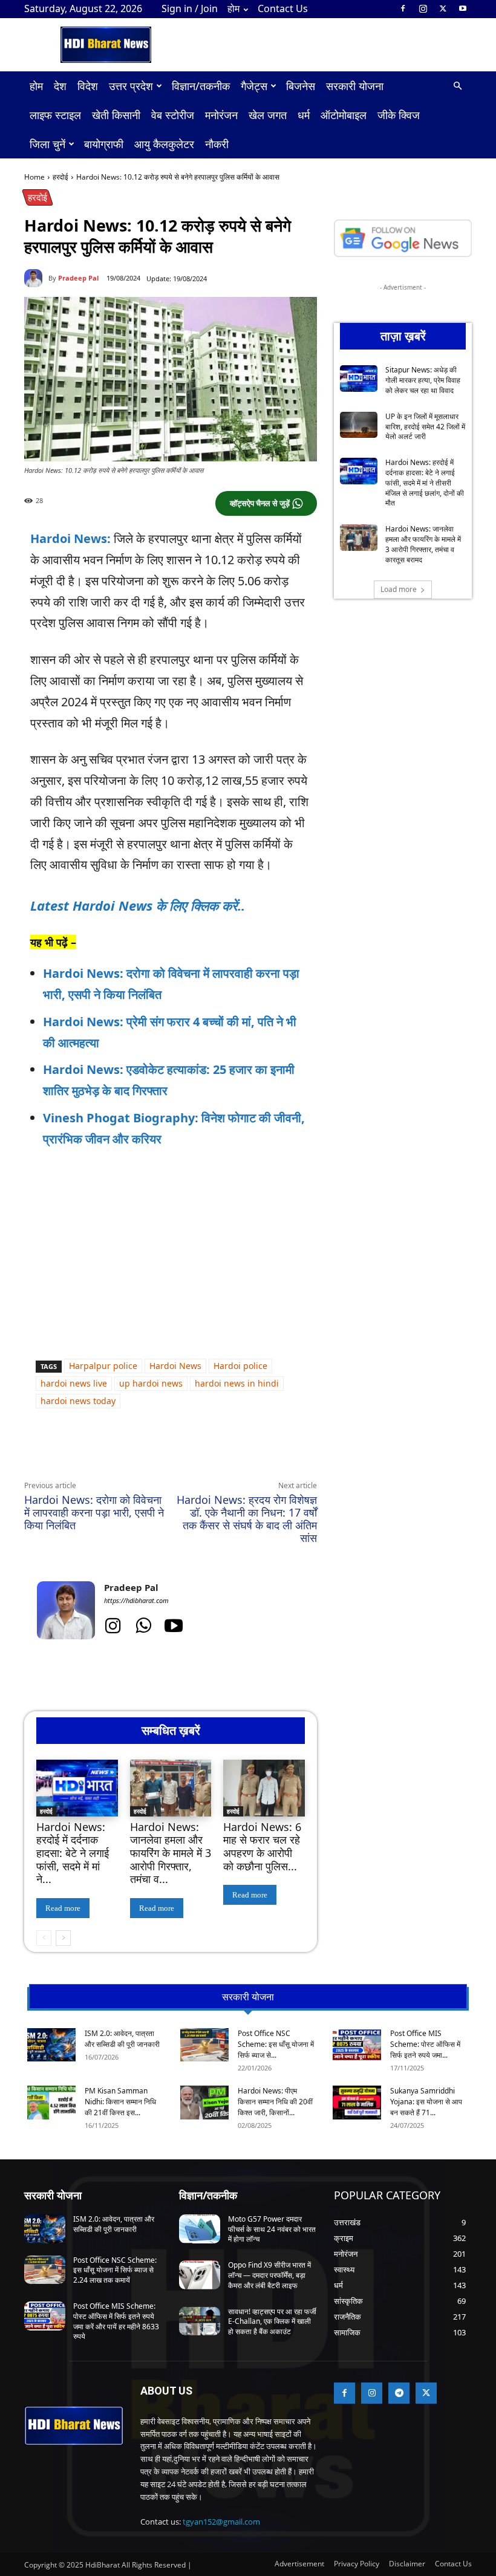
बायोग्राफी (104, 144)
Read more (63, 1908)
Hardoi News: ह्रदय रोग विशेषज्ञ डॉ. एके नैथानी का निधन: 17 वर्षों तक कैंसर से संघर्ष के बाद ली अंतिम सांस (247, 1519)
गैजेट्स (254, 86)
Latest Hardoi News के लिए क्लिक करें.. (138, 905)
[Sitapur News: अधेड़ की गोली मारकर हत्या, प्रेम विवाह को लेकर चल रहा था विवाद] (359, 379)
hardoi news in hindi (237, 1383)
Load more (399, 589)
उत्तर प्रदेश (131, 86)
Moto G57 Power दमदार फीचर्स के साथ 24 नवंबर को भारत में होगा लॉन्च (272, 2229)
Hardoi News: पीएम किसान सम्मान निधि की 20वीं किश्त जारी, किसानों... (275, 2102)
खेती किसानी (116, 115)
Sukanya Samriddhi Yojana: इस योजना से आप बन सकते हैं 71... (426, 2102)
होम (233, 8)
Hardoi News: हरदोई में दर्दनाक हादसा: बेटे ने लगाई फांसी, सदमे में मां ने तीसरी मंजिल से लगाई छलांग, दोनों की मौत (425, 483)
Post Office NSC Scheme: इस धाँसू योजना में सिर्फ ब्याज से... (276, 2044)
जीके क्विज (399, 115)
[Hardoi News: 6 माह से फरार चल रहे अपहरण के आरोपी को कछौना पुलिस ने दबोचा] (264, 1788)
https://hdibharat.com (136, 1600)
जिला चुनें (47, 144)
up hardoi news (151, 1383)
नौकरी (217, 144)
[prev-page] (44, 1938)
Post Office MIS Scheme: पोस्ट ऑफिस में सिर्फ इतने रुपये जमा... (425, 2044)
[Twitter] (443, 8)
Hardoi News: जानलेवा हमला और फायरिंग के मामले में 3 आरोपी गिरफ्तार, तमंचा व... (171, 1853)
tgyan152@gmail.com (221, 2522)
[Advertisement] (171, 1251)
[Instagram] (423, 8)
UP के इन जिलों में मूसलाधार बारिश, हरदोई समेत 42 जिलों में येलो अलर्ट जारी (425, 427)
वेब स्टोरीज (173, 115)
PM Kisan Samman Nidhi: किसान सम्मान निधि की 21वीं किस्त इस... (120, 2102)
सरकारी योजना (355, 86)
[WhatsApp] (135, 1452)
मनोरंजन (221, 115)
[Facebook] (403, 8)
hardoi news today (78, 1401)
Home (34, 177)
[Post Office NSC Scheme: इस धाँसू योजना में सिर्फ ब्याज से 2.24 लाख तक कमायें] (204, 2045)
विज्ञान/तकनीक (201, 86)
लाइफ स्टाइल (55, 115)
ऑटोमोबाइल (344, 115)
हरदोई (60, 177)
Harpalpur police (103, 1366)
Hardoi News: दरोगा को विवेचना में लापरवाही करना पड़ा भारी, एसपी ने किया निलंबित (94, 1512)
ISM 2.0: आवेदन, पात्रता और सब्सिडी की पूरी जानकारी (122, 2039)
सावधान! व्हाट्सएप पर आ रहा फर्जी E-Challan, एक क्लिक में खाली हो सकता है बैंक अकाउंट (272, 2322)
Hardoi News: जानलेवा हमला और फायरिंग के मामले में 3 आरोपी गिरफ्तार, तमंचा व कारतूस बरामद (423, 544)
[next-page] (63, 1938)
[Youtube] (463, 8)
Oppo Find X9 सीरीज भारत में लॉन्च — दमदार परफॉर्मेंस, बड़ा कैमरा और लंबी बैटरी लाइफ (269, 2275)
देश (60, 86)
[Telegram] (191, 1452)
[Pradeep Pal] (36, 278)
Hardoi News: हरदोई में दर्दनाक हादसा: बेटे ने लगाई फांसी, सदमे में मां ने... (73, 1853)
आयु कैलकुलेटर (164, 144)
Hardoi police (240, 1366)
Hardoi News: (70, 538)
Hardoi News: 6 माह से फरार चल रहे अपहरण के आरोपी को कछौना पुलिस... (262, 1846)
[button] (457, 86)
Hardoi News (175, 1366)
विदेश (88, 86)
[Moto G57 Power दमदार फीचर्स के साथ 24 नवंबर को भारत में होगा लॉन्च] (200, 2229)
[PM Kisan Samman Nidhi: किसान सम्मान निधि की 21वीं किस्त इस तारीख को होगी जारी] (51, 2103)
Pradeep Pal (78, 278)
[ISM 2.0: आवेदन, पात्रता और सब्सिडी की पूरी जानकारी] (51, 2045)
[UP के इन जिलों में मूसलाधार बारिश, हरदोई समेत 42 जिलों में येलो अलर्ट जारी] (359, 425)
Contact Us (283, 8)
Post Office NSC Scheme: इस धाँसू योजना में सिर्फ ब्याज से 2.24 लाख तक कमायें (115, 2270)
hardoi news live (74, 1383)
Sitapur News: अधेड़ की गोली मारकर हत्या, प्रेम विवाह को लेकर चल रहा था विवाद (423, 380)
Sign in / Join (190, 8)
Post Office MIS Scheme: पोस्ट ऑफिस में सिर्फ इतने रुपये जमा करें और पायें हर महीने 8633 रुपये (116, 2321)
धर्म (304, 115)
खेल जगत (268, 115)
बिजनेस (301, 86)
